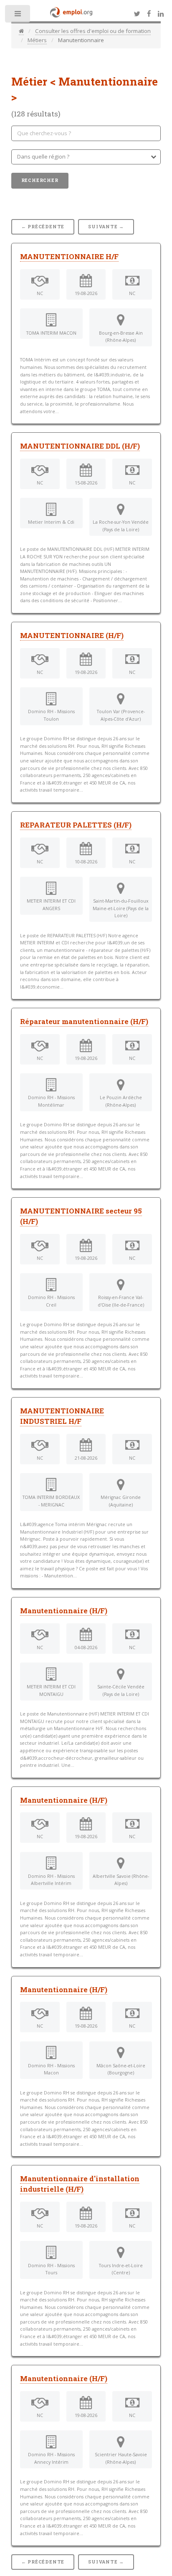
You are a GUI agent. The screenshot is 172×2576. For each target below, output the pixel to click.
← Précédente (43, 227)
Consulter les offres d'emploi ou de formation (93, 31)
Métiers (37, 40)
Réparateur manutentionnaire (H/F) (84, 1022)
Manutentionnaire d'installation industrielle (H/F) (80, 2184)
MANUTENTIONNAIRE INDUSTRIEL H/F (62, 1416)
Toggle (18, 16)
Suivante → (106, 227)
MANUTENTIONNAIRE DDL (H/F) (80, 446)
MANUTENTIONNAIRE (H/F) (72, 636)
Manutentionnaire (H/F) (64, 1611)
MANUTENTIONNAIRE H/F (69, 257)
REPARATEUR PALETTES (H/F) (76, 825)
